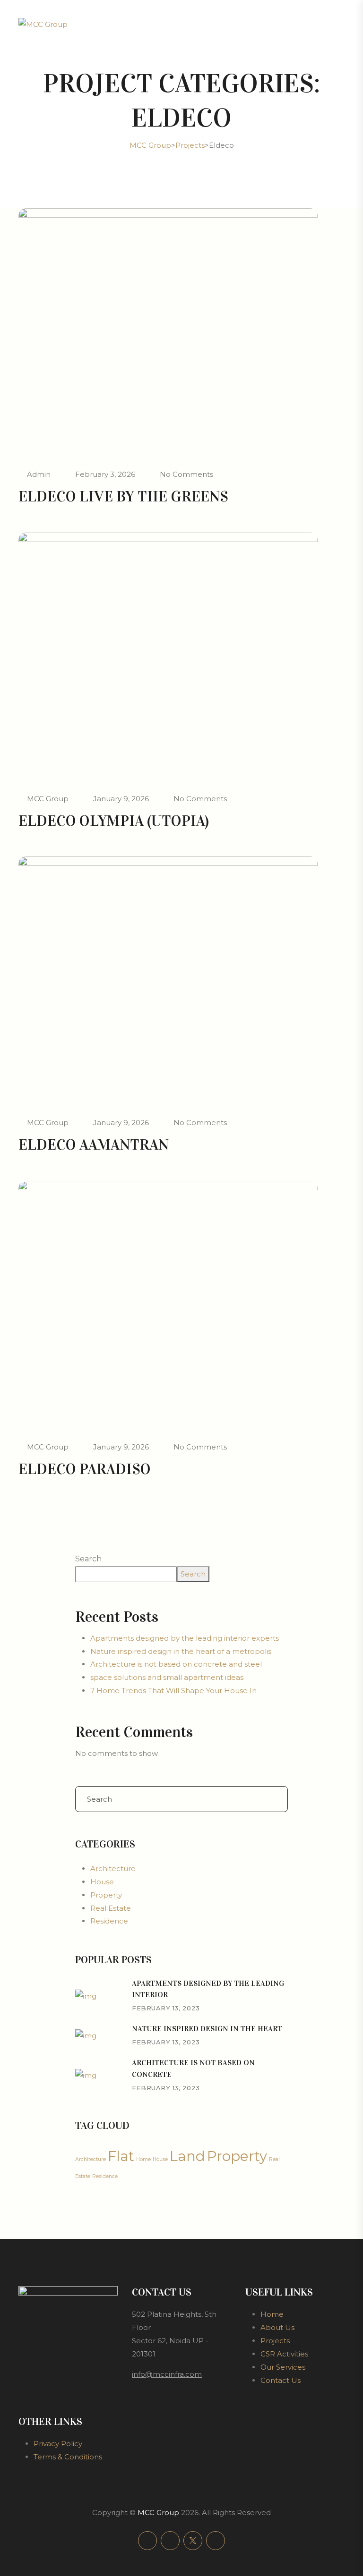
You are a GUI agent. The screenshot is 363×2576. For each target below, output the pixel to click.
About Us (277, 2327)
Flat (121, 2156)
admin (39, 474)
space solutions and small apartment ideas (167, 1677)
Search (88, 1559)
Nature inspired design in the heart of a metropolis (181, 1651)
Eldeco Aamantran (94, 1145)
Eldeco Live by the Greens (123, 496)
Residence (109, 1921)
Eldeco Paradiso (85, 1469)
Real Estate (111, 1908)
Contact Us (281, 2380)
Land (187, 2156)
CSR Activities (284, 2354)
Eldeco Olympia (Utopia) (114, 821)
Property (106, 1895)
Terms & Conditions (68, 2457)
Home (143, 2159)
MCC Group (48, 799)
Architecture (113, 1868)
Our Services (283, 2367)
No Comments (186, 474)
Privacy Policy (58, 2444)
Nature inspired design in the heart (207, 2029)
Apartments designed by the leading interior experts (185, 1638)
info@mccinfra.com (167, 2374)
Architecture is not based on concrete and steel (176, 1664)
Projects (275, 2341)
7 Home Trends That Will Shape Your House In (173, 1690)
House (102, 1882)
